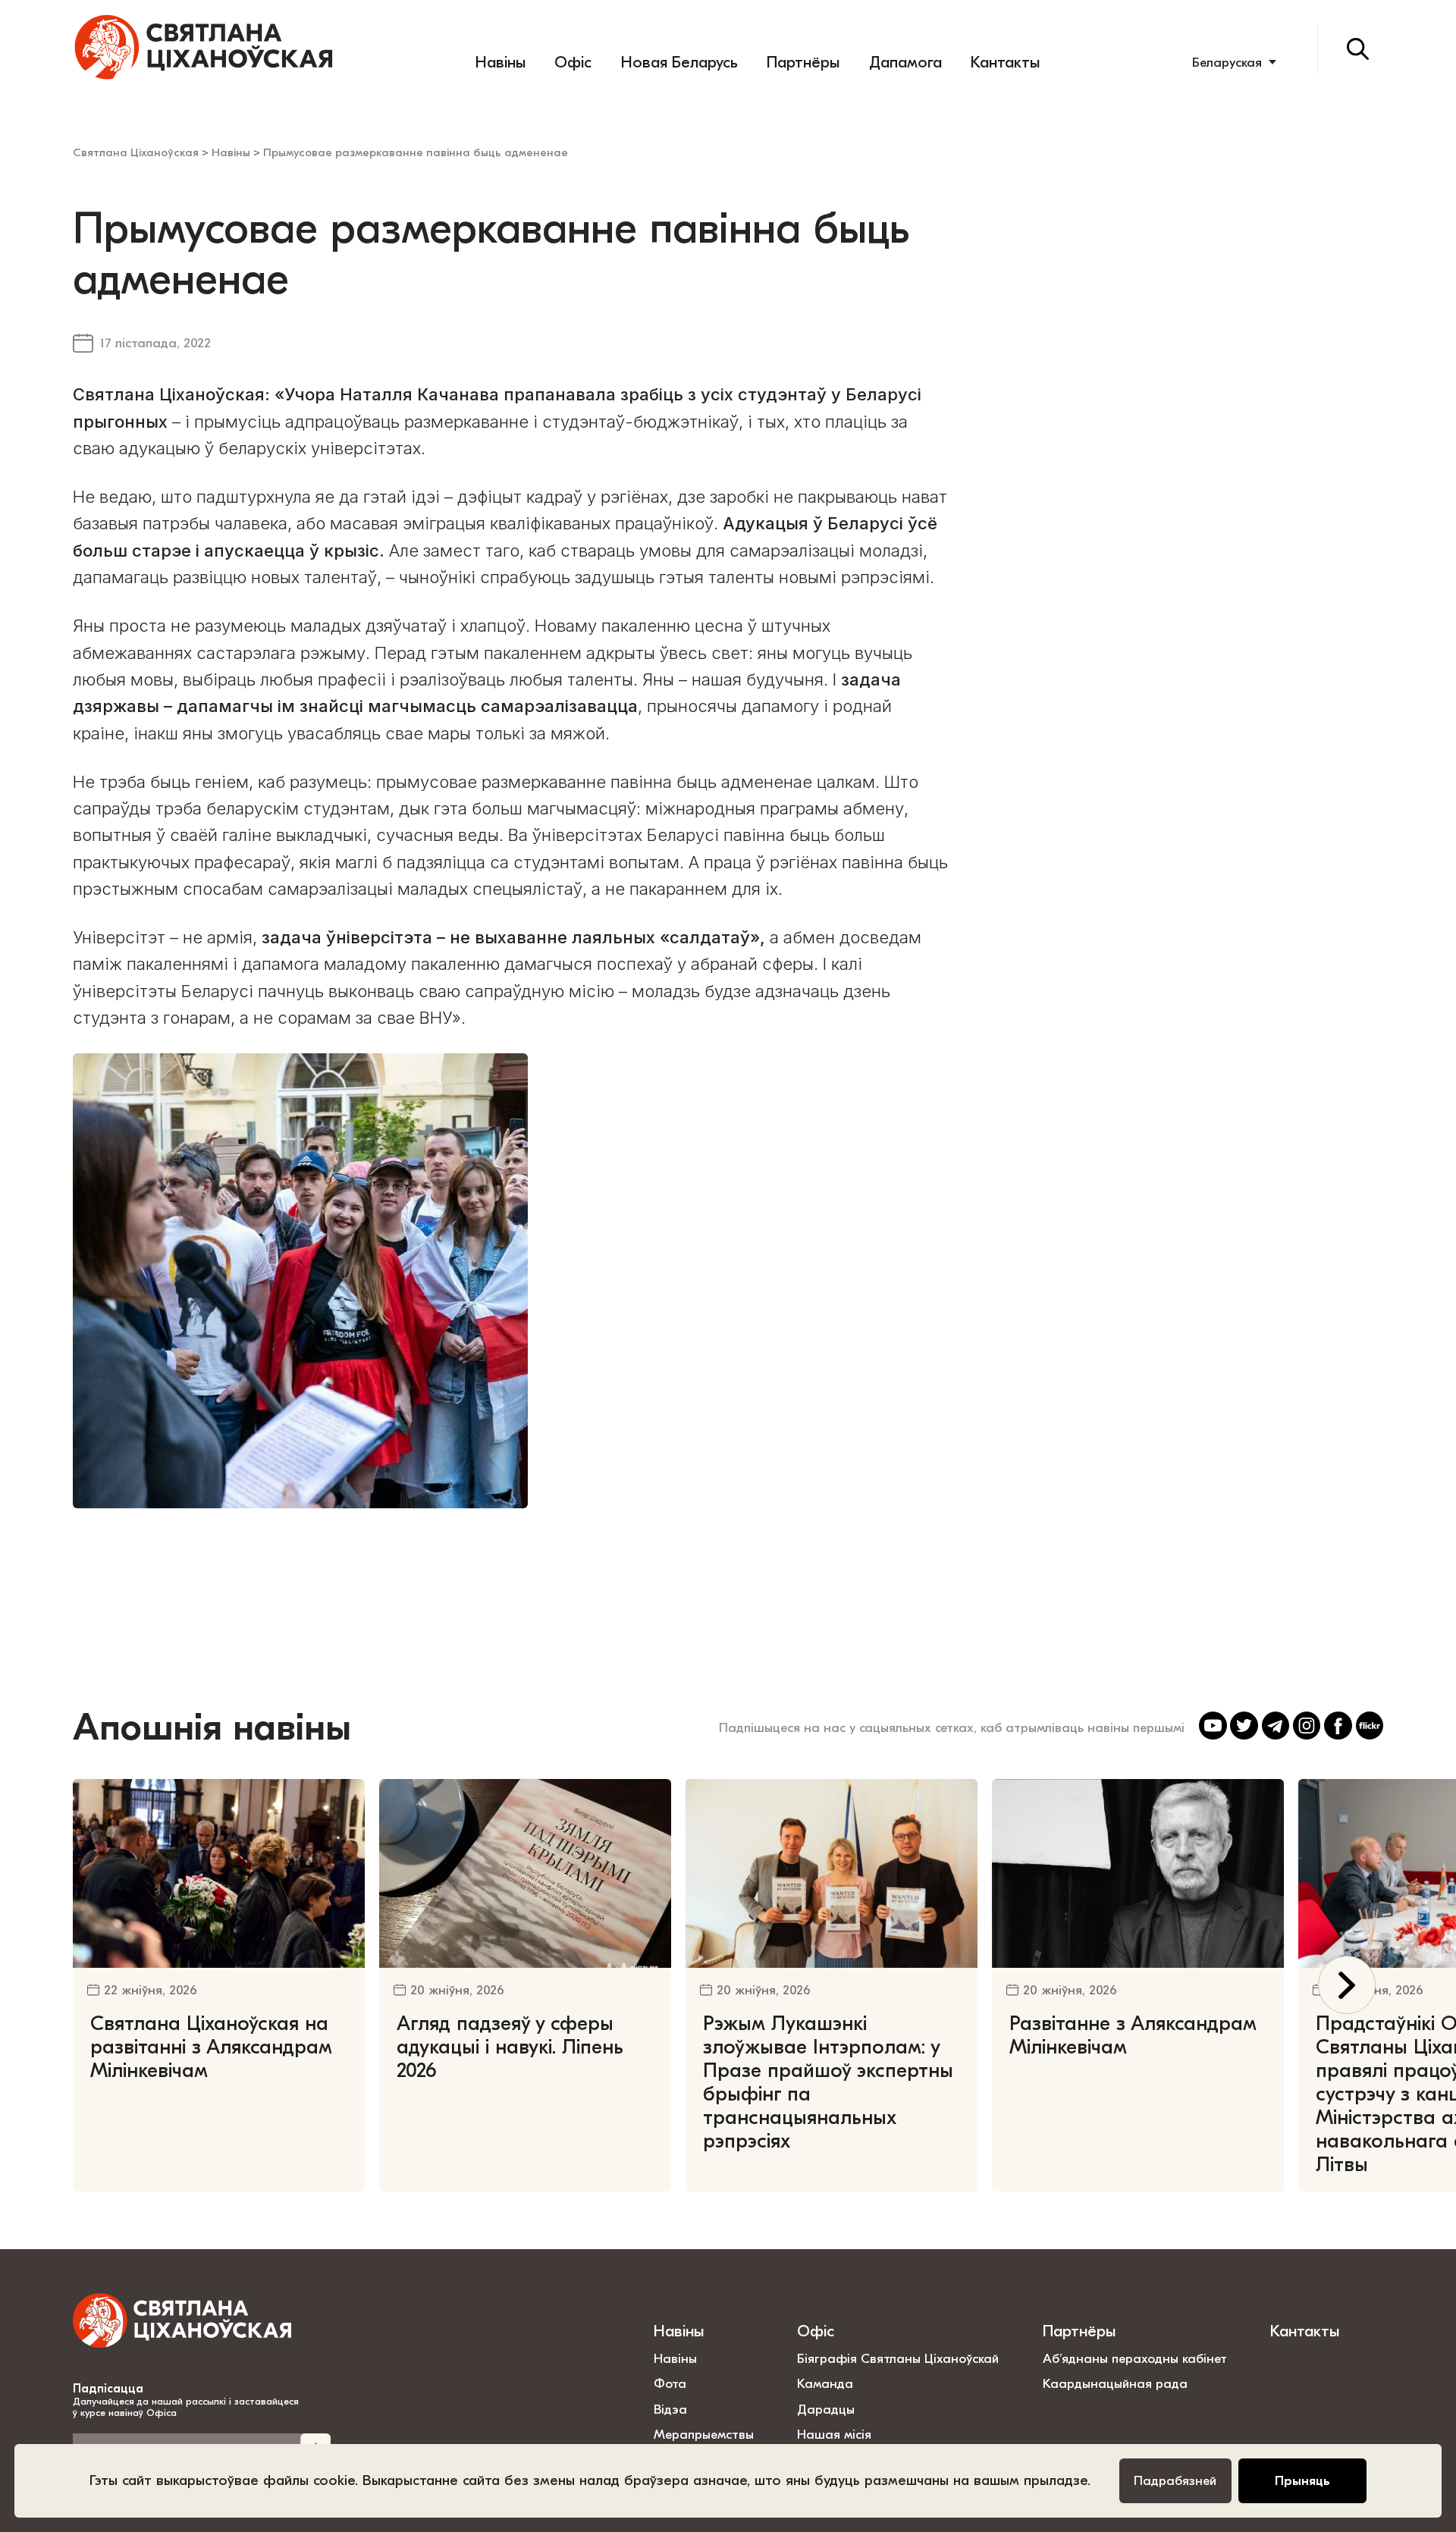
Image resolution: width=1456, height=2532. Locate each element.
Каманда (825, 2383)
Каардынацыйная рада (1115, 2383)
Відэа (670, 2409)
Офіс (573, 62)
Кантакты (1005, 62)
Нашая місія (836, 2434)
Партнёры (803, 62)
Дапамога (905, 62)
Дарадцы (826, 2409)
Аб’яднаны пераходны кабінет (1135, 2358)
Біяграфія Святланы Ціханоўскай (898, 2358)
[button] (1347, 1985)
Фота (670, 2383)
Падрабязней (1175, 2480)
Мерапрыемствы (704, 2434)
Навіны (500, 62)
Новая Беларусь (679, 62)
